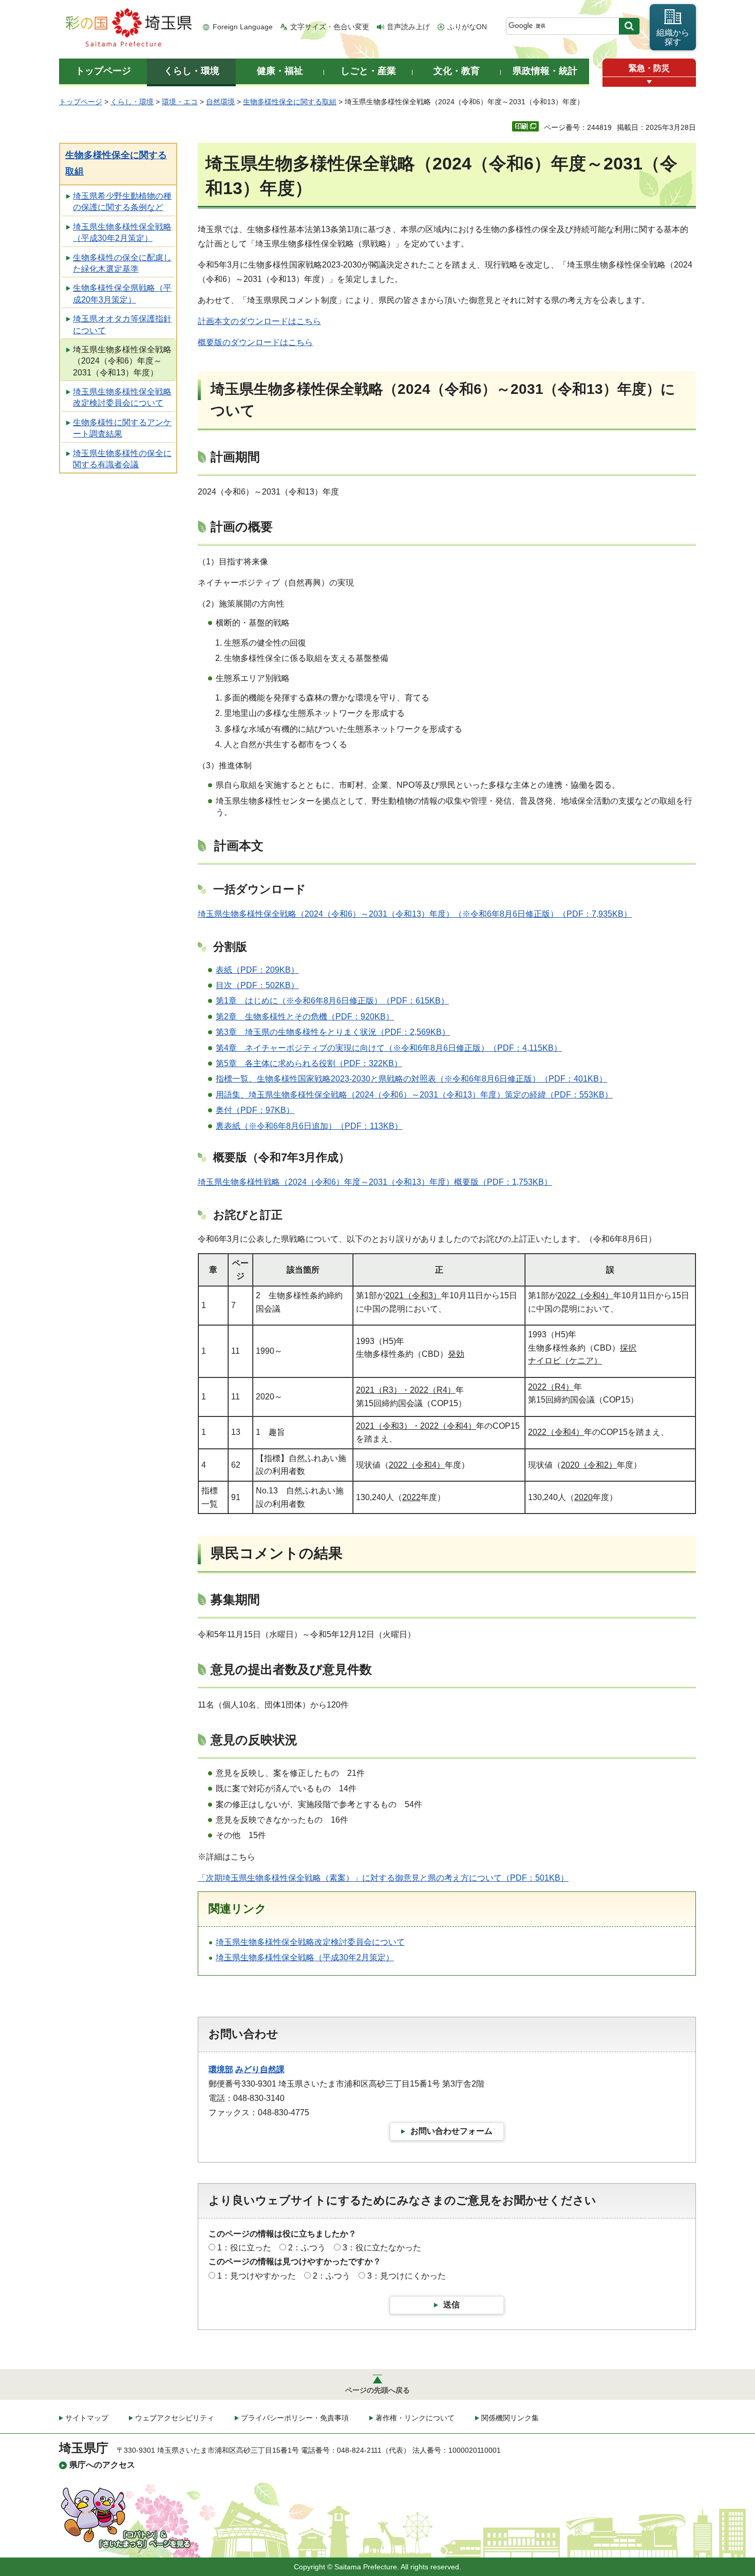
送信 (451, 2305)
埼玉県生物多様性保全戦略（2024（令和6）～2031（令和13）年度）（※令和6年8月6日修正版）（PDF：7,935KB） (415, 914)
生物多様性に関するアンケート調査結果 (122, 428)
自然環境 (220, 102)
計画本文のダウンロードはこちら (259, 321)
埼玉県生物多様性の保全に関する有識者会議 (122, 459)
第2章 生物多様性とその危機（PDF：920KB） (305, 1017)
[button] (649, 82)
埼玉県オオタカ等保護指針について (122, 324)
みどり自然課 (260, 2069)
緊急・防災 (649, 68)
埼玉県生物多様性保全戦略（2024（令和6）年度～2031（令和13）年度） (122, 361)
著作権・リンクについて (415, 2418)
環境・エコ (180, 102)
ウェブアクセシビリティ (175, 2418)
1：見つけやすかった (257, 2276)
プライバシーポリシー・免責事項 (295, 2418)
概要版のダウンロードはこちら (255, 342)
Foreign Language (243, 27)
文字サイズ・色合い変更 (330, 27)
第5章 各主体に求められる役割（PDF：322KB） (309, 1063)
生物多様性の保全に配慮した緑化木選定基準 (122, 263)
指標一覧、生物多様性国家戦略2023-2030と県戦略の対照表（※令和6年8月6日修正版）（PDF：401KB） (411, 1079)
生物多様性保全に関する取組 (290, 102)
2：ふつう (307, 2248)
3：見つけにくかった (407, 2276)
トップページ (81, 102)
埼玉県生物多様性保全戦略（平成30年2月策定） (122, 232)
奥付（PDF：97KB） (255, 1110)
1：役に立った (244, 2248)
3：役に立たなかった (382, 2248)
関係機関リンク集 (510, 2418)
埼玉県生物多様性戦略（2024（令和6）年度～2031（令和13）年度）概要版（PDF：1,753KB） (375, 1182)
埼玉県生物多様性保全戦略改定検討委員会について (122, 397)
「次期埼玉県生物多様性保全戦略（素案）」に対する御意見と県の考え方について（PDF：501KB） (383, 1878)
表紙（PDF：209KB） (257, 970)
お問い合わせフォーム (451, 2131)
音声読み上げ (408, 27)
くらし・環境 (132, 102)
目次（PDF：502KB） (257, 985)
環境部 (221, 2069)
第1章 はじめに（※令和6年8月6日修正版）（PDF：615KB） (332, 1001)
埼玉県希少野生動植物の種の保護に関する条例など (122, 202)
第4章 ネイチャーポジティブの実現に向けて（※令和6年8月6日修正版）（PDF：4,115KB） (389, 1048)
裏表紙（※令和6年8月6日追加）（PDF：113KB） (309, 1126)
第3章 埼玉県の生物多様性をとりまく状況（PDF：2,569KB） (333, 1032)
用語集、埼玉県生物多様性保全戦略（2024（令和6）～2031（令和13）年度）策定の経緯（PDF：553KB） (414, 1095)
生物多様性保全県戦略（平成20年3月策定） (122, 293)
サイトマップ (87, 2418)
